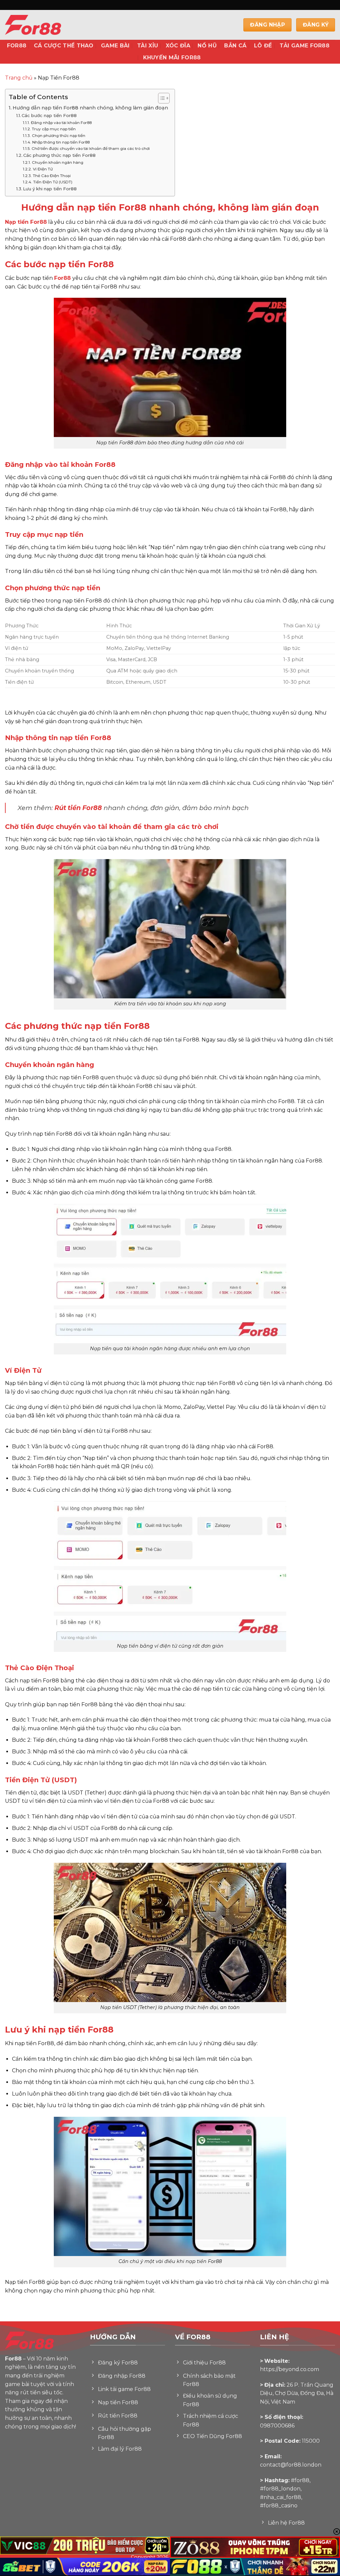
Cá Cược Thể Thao (64, 46)
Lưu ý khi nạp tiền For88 (50, 189)
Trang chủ (19, 78)
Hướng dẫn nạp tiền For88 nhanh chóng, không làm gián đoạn (90, 108)
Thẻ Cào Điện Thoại (52, 176)
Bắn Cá (235, 46)
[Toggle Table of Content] (161, 98)
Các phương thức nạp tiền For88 (59, 155)
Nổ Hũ (207, 46)
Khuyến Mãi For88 (172, 58)
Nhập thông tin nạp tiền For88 (61, 142)
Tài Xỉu (148, 46)
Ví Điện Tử (43, 169)
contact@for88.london (291, 2465)
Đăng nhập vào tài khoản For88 (61, 123)
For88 (17, 46)
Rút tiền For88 (78, 808)
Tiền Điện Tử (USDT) (53, 182)
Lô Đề (263, 46)
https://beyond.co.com (290, 2369)
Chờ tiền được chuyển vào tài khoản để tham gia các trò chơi (90, 149)
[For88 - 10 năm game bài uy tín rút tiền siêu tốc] (48, 25)
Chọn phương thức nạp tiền (58, 136)
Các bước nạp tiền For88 (49, 115)
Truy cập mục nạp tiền (54, 129)
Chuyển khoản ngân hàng (57, 162)
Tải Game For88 (304, 46)
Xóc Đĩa (178, 46)
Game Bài (115, 46)
